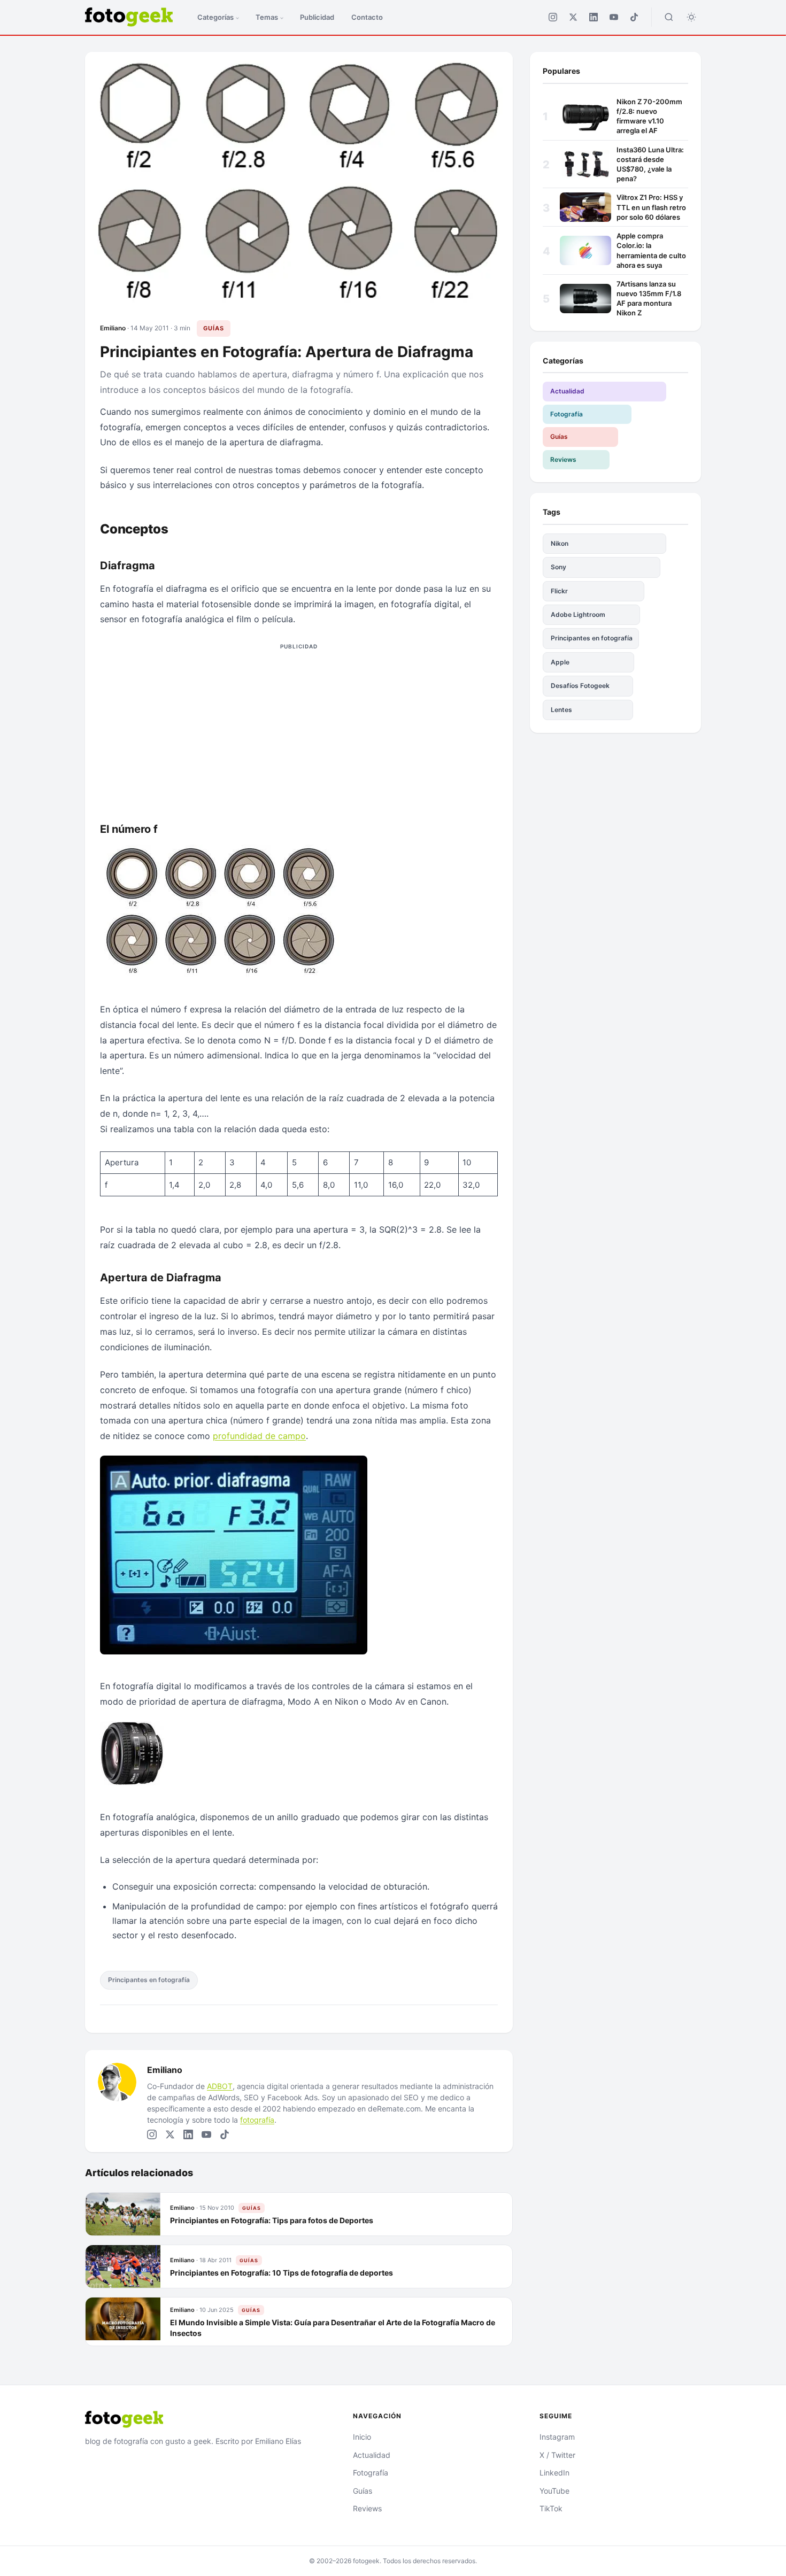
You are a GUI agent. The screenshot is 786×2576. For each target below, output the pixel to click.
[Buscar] (669, 17)
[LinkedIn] (594, 17)
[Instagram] (553, 17)
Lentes (561, 710)
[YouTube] (614, 17)
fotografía (257, 2120)
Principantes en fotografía (149, 1980)
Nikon (560, 543)
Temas (267, 17)
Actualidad (567, 391)
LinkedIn (554, 2473)
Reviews (563, 459)
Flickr (559, 591)
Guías (214, 328)
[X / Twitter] (573, 17)
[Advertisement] (299, 729)
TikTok (551, 2508)
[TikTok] (634, 17)
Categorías (215, 17)
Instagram (557, 2437)
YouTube (554, 2491)
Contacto (367, 17)
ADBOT (220, 2086)
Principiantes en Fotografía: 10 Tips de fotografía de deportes (282, 2272)
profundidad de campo (259, 1436)
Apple (560, 662)
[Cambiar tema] (691, 17)
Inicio (362, 2437)
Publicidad (317, 17)
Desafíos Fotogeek (580, 686)
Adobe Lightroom (578, 614)
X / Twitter (557, 2455)
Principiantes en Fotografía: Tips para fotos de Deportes (272, 2220)
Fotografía (567, 414)
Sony (558, 567)
